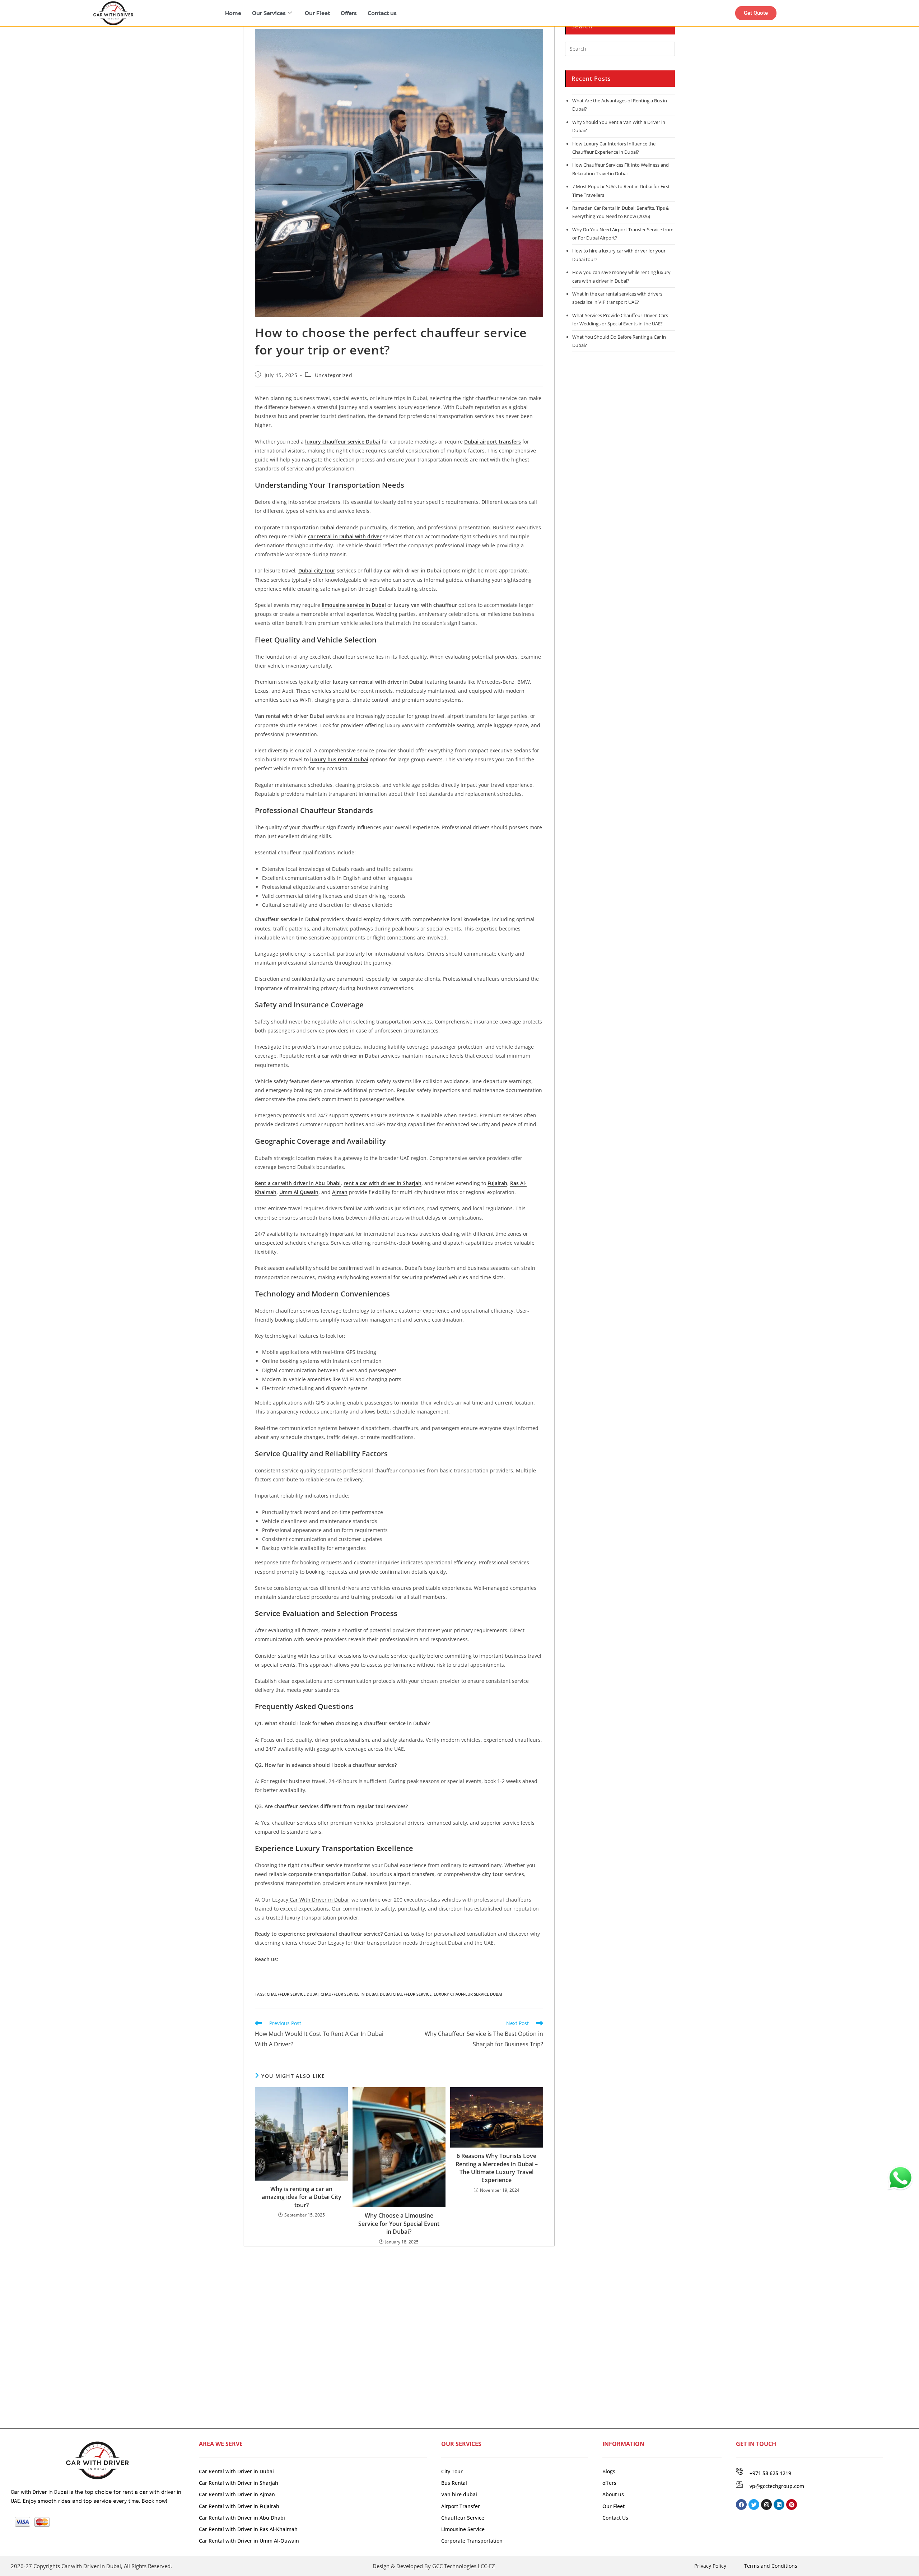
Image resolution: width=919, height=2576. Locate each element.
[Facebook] (741, 2505)
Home (233, 13)
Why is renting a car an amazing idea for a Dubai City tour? (302, 2197)
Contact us (382, 13)
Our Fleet (317, 13)
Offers (349, 13)
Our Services (269, 13)
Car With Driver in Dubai (318, 1900)
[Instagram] (766, 2505)
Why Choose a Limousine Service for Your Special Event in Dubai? (399, 2224)
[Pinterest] (792, 2505)
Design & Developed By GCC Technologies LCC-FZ (434, 2566)
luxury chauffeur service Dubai (468, 1994)
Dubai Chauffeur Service (406, 1994)
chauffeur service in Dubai (349, 1994)
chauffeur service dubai (293, 1994)
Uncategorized (334, 375)
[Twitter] (754, 2505)
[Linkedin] (779, 2505)
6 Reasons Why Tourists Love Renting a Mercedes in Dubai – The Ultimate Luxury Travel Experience (497, 2168)
